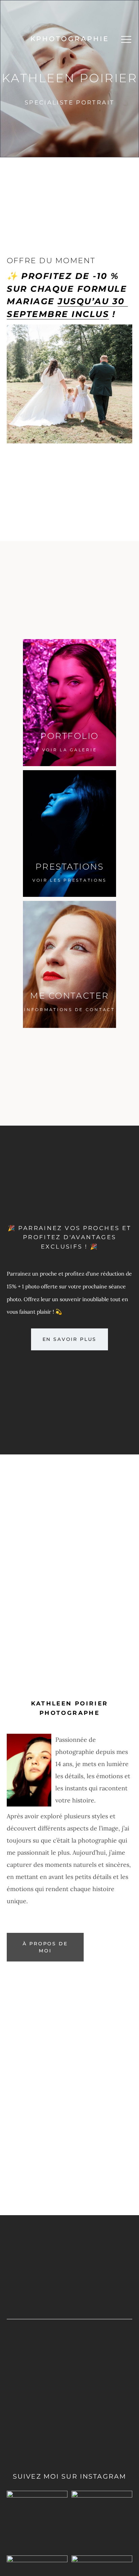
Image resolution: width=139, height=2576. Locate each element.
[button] (126, 39)
